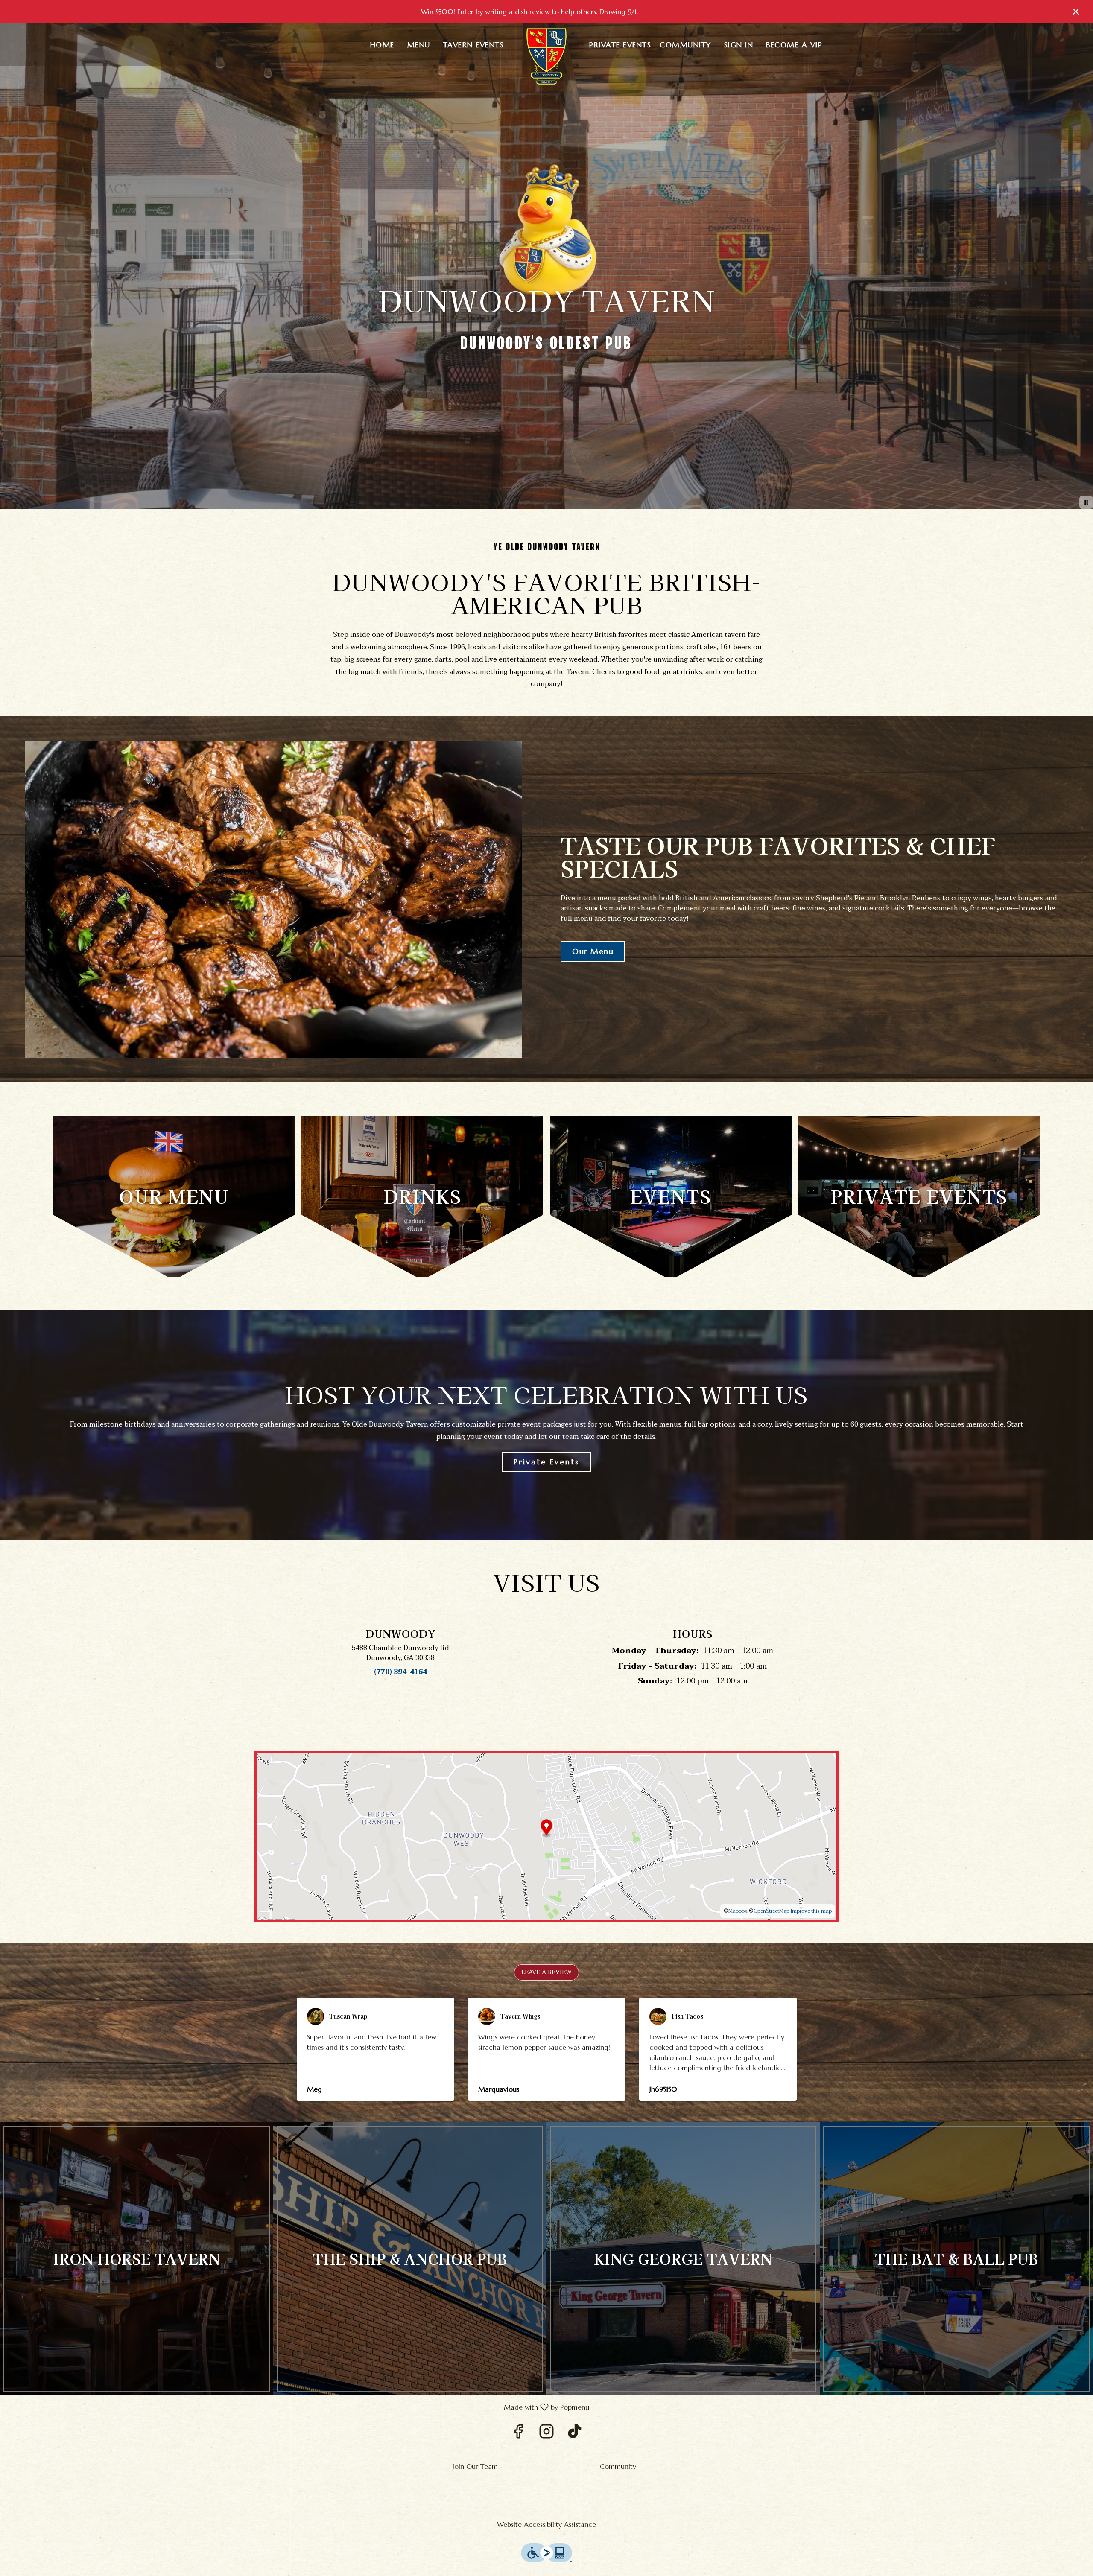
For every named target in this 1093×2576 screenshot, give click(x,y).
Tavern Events (474, 45)
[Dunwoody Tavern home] (546, 58)
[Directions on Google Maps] (546, 1836)
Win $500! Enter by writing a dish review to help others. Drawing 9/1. (529, 12)
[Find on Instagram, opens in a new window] (546, 2434)
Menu (419, 45)
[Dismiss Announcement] (1076, 12)
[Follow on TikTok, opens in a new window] (575, 2434)
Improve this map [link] (811, 1911)
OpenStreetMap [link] (772, 1911)
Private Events (620, 45)
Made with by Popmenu (298, 2407)
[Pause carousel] (1086, 502)
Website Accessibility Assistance (546, 2524)
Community (685, 45)
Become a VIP (794, 45)
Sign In (739, 45)
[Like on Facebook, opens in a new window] (518, 2434)
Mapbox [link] (738, 1911)
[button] (546, 1972)
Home (382, 45)
